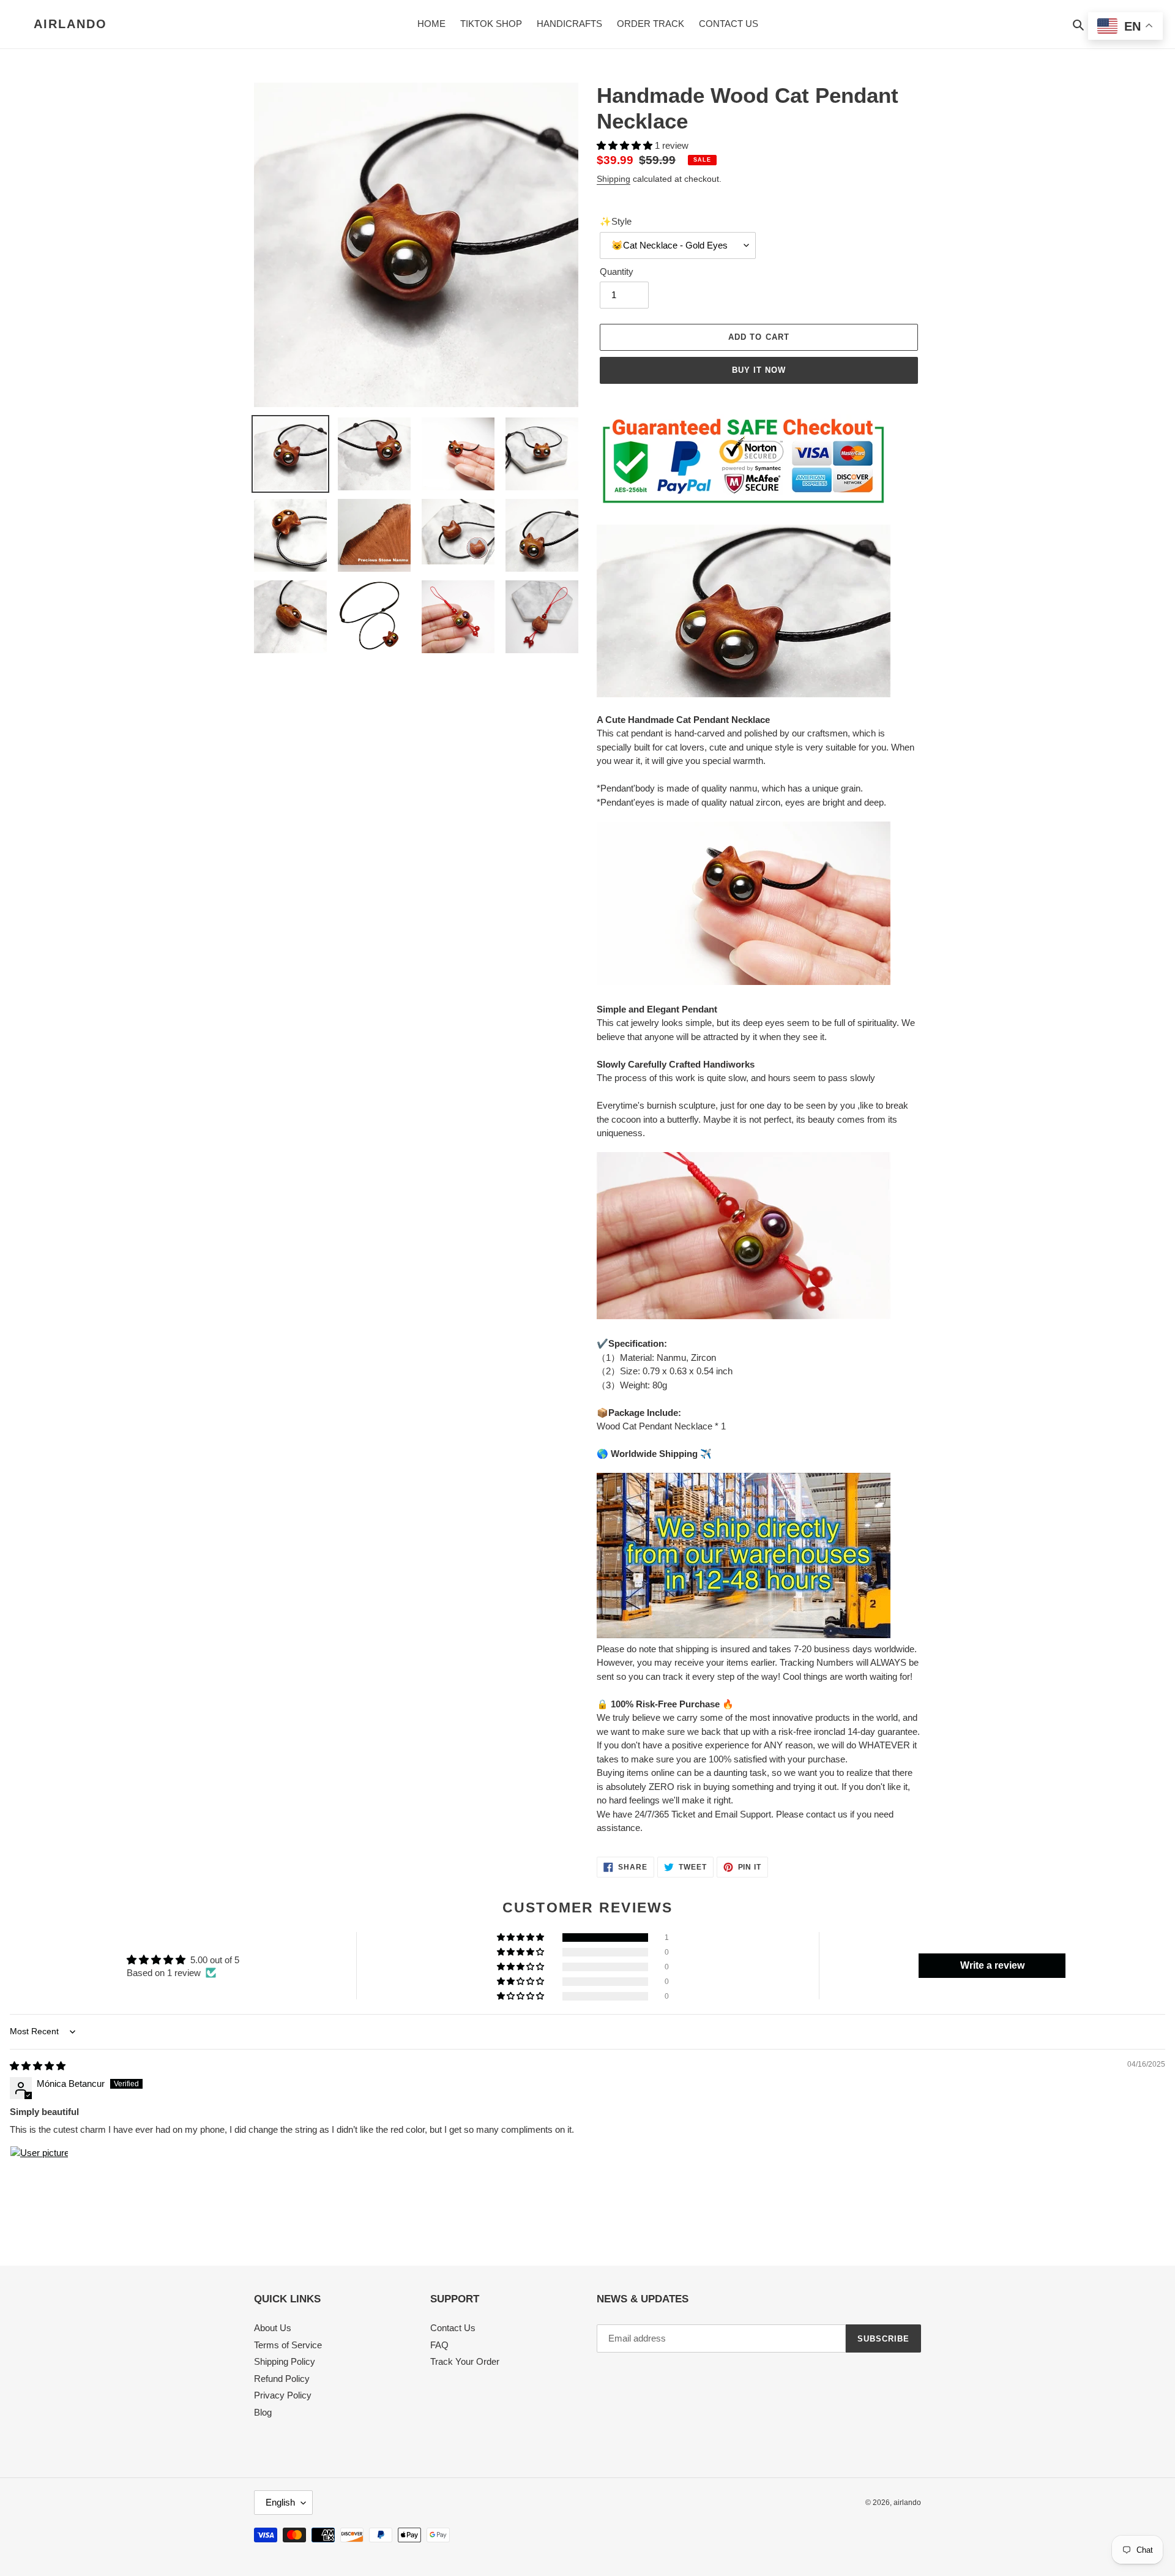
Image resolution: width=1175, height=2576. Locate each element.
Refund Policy (282, 2379)
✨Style (616, 221)
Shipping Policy (285, 2361)
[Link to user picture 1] (39, 2175)
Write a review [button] (992, 1965)
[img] (38, 2066)
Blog (263, 2412)
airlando (70, 24)
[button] (626, 145)
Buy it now (759, 370)
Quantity (617, 271)
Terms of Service (288, 2345)
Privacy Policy (283, 2395)
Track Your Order (465, 2361)
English (280, 2502)
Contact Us (453, 2328)
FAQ (439, 2345)
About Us (273, 2328)
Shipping (614, 179)
